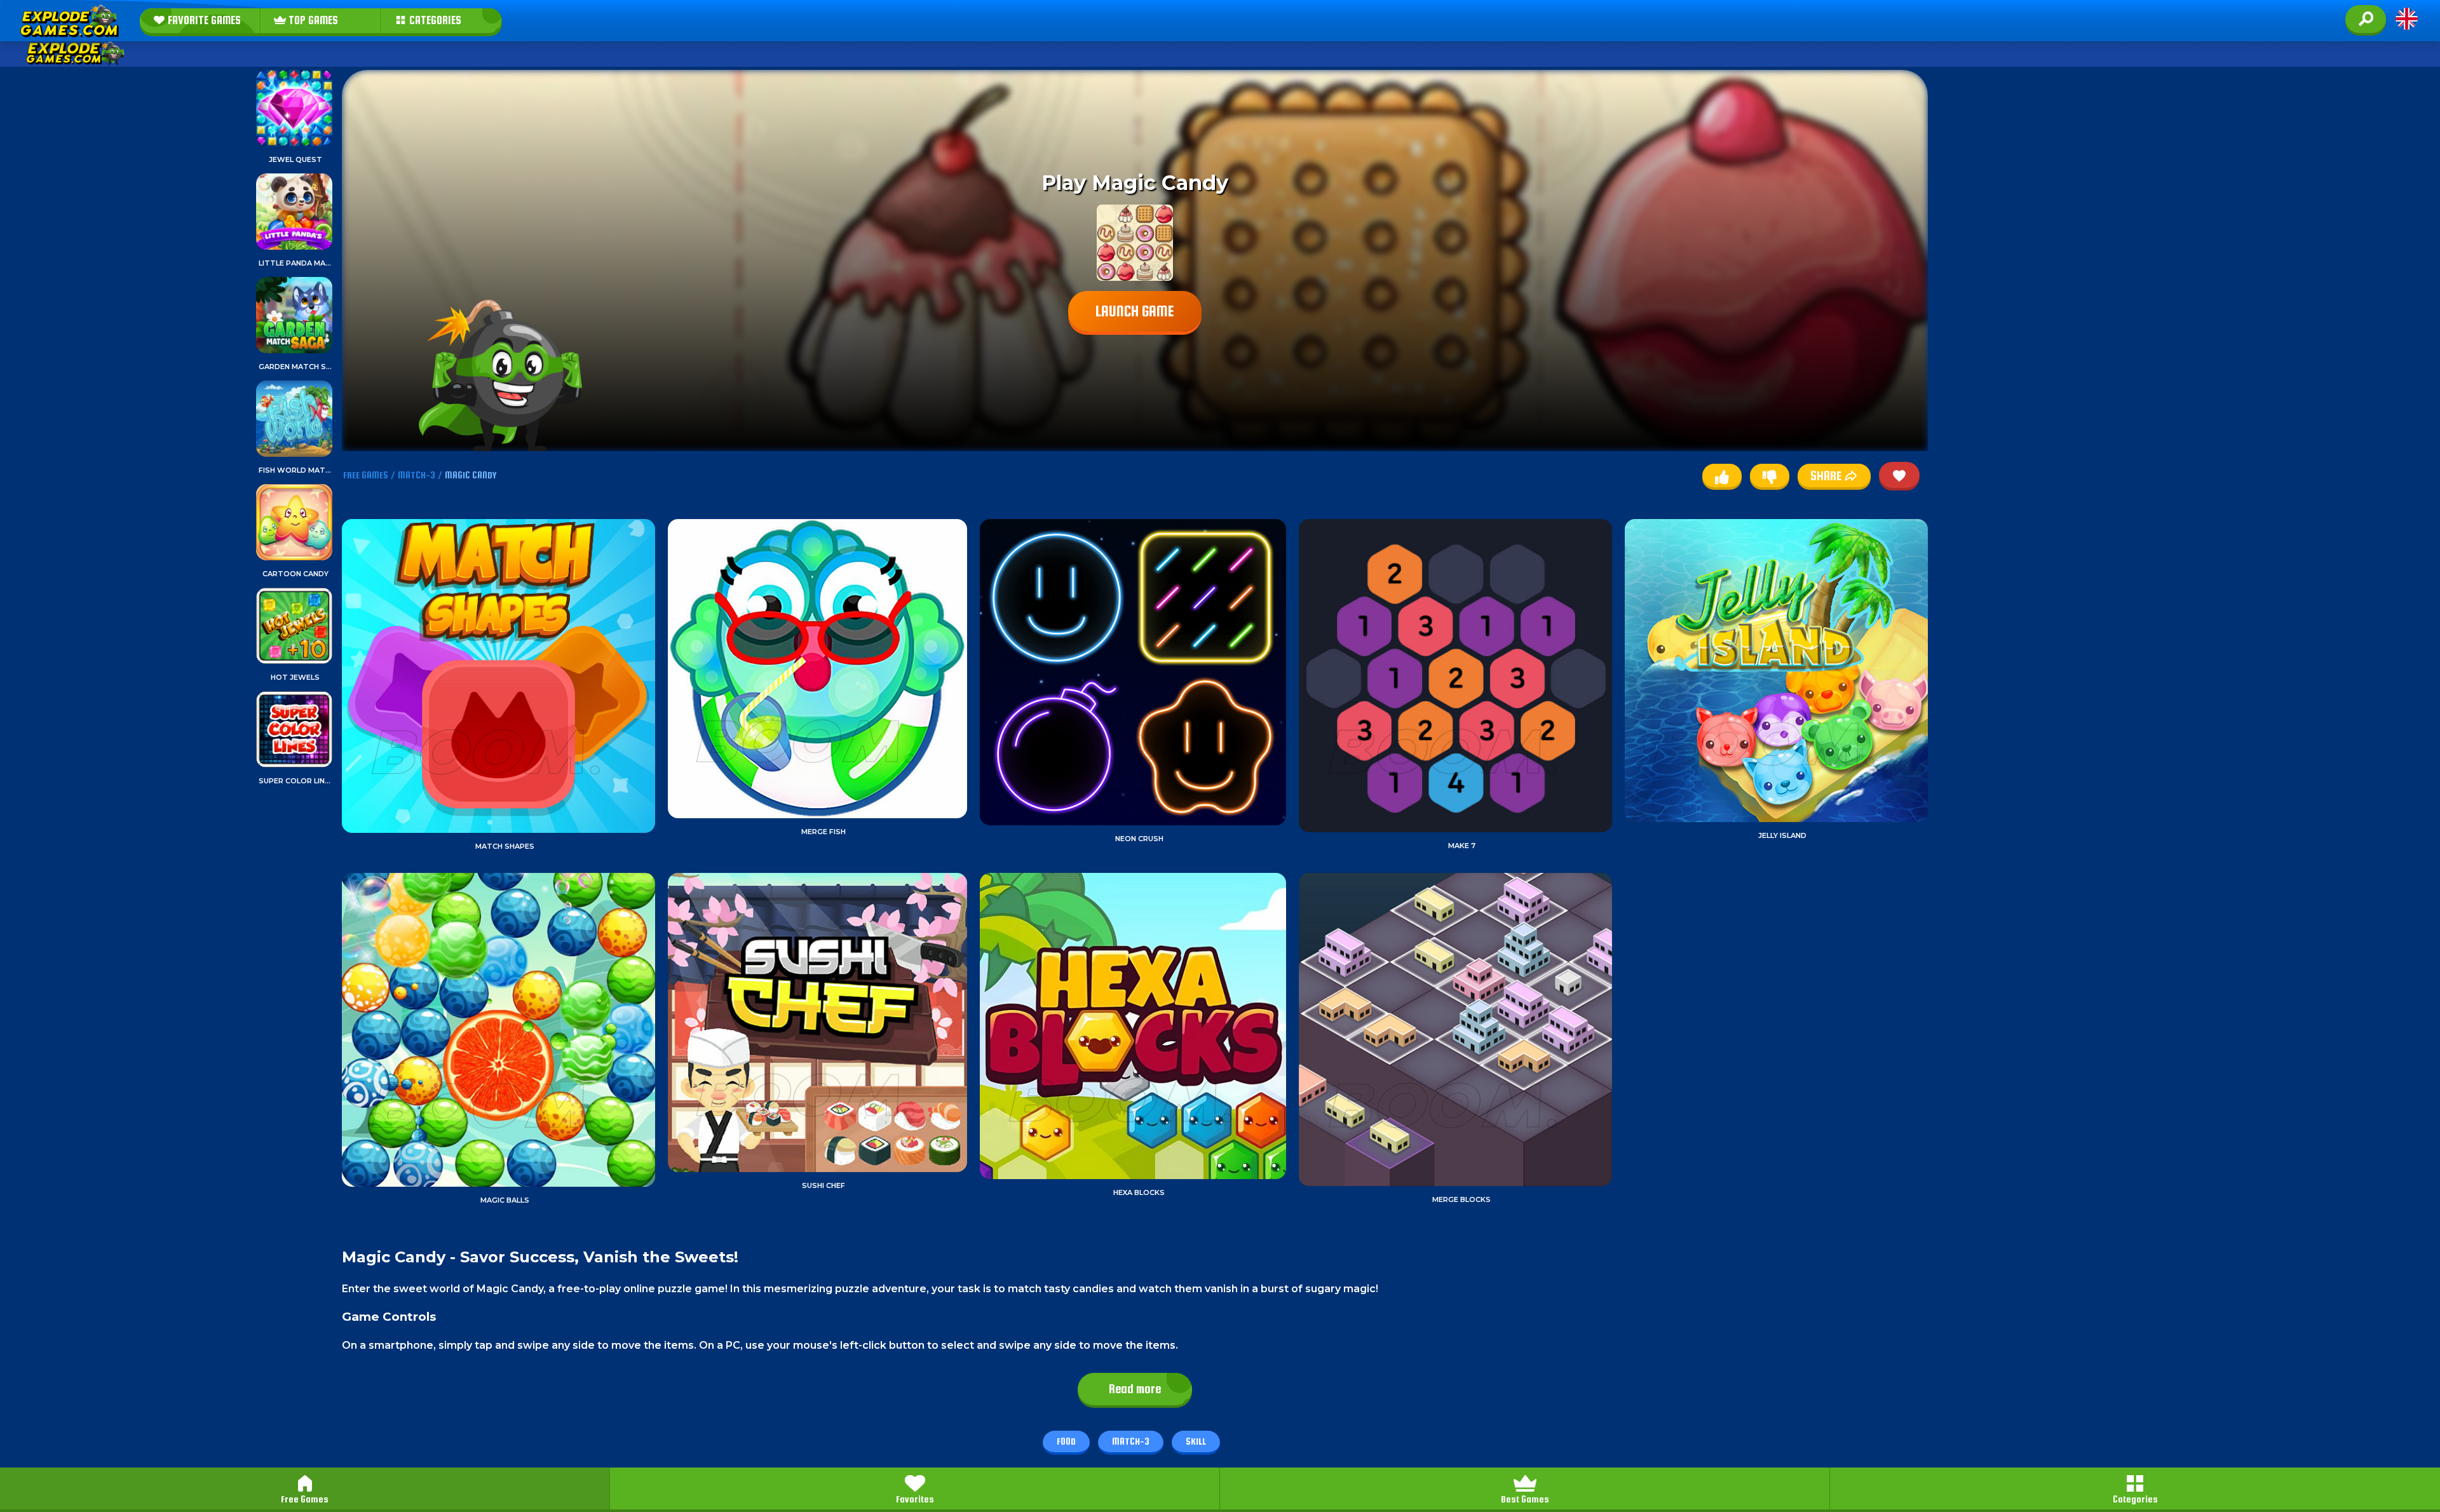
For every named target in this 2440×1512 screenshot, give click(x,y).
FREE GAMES (366, 475)
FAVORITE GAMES (203, 20)
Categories (2135, 1499)
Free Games (305, 1499)
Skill (1196, 1441)
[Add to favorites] (1899, 475)
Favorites (915, 1499)
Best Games (1525, 1499)
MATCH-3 (417, 475)
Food (1066, 1441)
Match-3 (1131, 1441)
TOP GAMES (312, 20)
